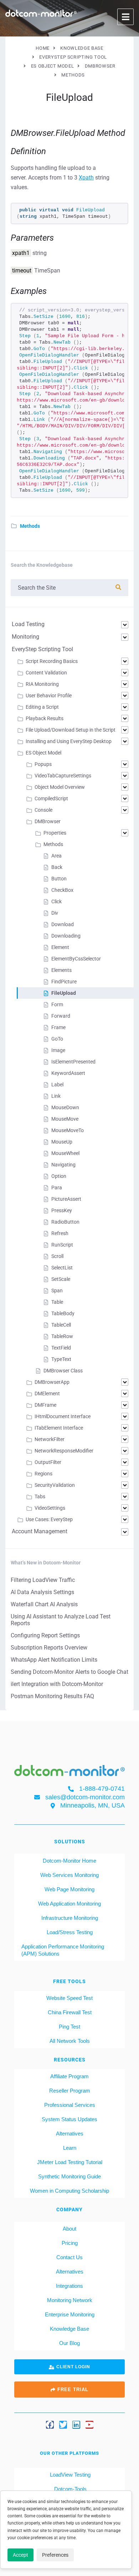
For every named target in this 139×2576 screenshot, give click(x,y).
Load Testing (28, 624)
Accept (20, 2555)
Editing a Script (42, 707)
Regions (43, 1474)
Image (58, 1050)
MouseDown (65, 1107)
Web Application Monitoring (69, 1904)
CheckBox (62, 890)
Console (43, 810)
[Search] (118, 587)
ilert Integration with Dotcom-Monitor (57, 1684)
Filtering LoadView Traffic (43, 1580)
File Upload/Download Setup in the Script (71, 730)
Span (57, 1291)
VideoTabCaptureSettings (63, 776)
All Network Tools (70, 2041)
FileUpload (64, 993)
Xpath (86, 178)
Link (56, 1096)
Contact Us (69, 2257)
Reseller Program (70, 2091)
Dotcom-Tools (70, 2489)
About (69, 2229)
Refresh (60, 1233)
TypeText (61, 1359)
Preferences (55, 2555)
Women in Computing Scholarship (69, 2191)
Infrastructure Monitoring (70, 1918)
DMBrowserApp (52, 1382)
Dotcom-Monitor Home (69, 1861)
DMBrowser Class (63, 1371)
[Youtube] (89, 2425)
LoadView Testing (69, 2475)
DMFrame (45, 1405)
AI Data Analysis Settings (42, 1592)
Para (57, 1188)
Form (57, 1004)
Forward (61, 1016)
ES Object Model (43, 753)
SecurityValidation (55, 1485)
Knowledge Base (69, 2329)
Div (55, 913)
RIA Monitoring (42, 684)
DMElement (47, 1393)
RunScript (62, 1245)
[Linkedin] (76, 2425)
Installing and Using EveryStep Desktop (69, 741)
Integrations (69, 2286)
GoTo (57, 1039)
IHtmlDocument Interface (63, 1416)
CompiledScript (51, 798)
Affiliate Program (69, 2076)
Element (60, 947)
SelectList (62, 1268)
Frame (58, 1027)
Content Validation (46, 673)
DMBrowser (48, 821)
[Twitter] (63, 2425)
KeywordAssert (68, 1073)
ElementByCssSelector (76, 959)
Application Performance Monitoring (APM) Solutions (63, 1950)
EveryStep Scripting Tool (42, 649)
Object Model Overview (60, 787)
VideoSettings (50, 1508)
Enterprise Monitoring (70, 2314)
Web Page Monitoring (69, 1889)
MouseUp (62, 1142)
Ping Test (69, 2027)
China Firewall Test (70, 2012)
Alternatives (70, 2133)
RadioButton (65, 1222)
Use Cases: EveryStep (49, 1519)
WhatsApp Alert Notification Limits (54, 1660)
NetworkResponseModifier (64, 1451)
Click (56, 901)
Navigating (63, 1165)
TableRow (62, 1336)
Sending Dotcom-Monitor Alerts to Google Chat (69, 1672)
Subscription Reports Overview (49, 1648)
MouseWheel (65, 1153)
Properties (55, 833)
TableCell (61, 1325)
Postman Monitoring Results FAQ (52, 1696)
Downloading (66, 936)
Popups (43, 764)
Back (57, 867)
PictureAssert (66, 1199)
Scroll (57, 1256)
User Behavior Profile (49, 695)
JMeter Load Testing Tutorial (70, 2162)
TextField (61, 1348)
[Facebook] (50, 2425)
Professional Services (70, 2105)
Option (59, 1176)
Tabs (40, 1496)
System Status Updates (69, 2119)
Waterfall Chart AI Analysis (44, 1604)
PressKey (62, 1210)
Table (57, 1302)
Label (57, 1085)
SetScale (61, 1279)
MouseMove (65, 1119)
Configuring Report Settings (45, 1635)
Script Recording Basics (52, 661)
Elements (61, 970)
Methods (30, 526)
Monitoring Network (70, 2300)
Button (59, 879)
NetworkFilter (50, 1439)
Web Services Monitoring (69, 1875)
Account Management (40, 1531)
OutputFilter (48, 1462)
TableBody (63, 1313)
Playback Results (45, 718)
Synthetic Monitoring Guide (69, 2176)
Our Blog (69, 2343)
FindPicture (64, 982)
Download (63, 924)
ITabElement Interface (59, 1428)
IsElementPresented (73, 1062)
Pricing (70, 2243)
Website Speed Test (69, 1998)
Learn (70, 2148)
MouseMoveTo (68, 1130)
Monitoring (25, 637)
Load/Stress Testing (70, 1932)
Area (56, 856)
